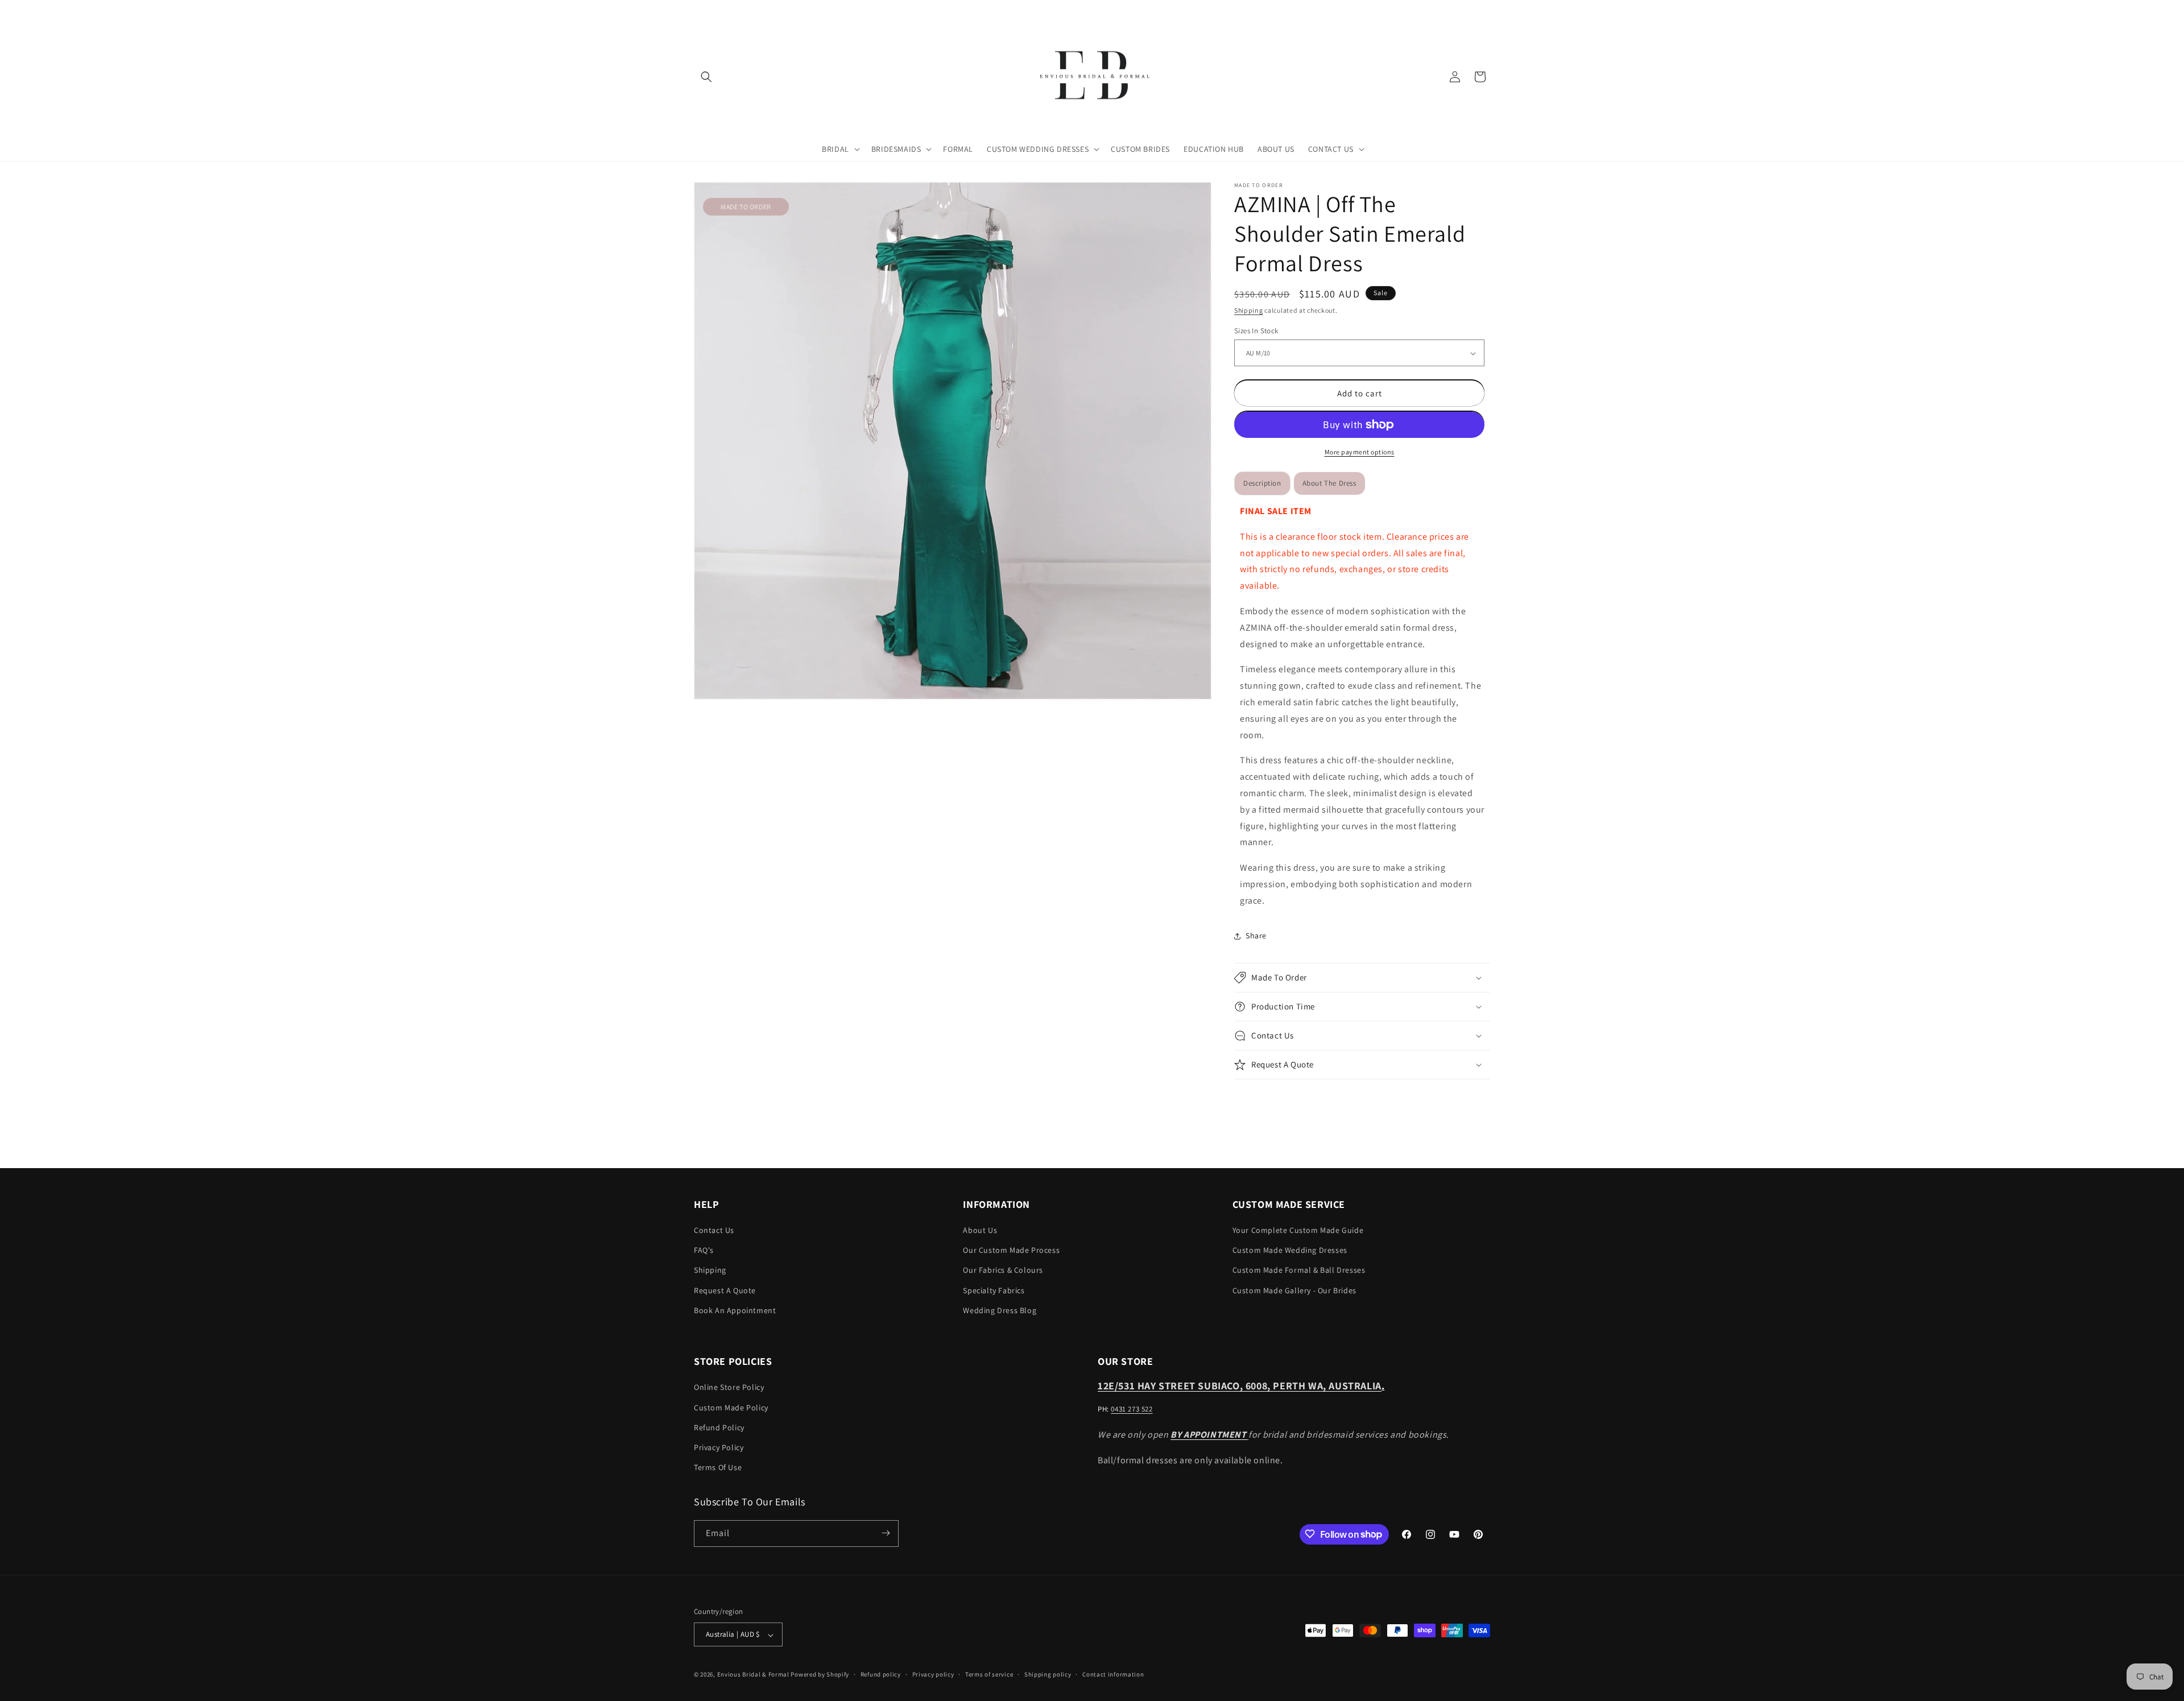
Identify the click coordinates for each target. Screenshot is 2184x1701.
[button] (706, 77)
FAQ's (704, 1251)
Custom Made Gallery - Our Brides (1294, 1290)
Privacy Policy (719, 1447)
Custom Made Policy (731, 1408)
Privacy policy (933, 1674)
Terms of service (989, 1674)
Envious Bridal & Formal (753, 1675)
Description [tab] (1262, 483)
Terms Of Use (718, 1468)
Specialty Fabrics (994, 1290)
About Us (980, 1230)
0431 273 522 (1132, 1410)
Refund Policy (719, 1427)
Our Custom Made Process (1011, 1251)
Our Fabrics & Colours (1003, 1270)
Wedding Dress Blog (1000, 1310)
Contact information (1113, 1674)
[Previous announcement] (698, 11)
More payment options (1360, 452)
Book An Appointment (735, 1310)
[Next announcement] (1486, 11)
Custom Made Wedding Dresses (1290, 1251)
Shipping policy (1048, 1674)
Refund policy (881, 1674)
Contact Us (714, 1230)
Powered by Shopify (820, 1675)
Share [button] (1256, 936)
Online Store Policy (729, 1388)
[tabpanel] (1362, 706)
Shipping (1249, 310)
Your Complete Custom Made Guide (1298, 1230)
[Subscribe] (886, 1533)
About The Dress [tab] (1329, 483)
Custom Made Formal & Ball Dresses (1299, 1270)
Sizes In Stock (1256, 331)
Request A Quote (725, 1290)
